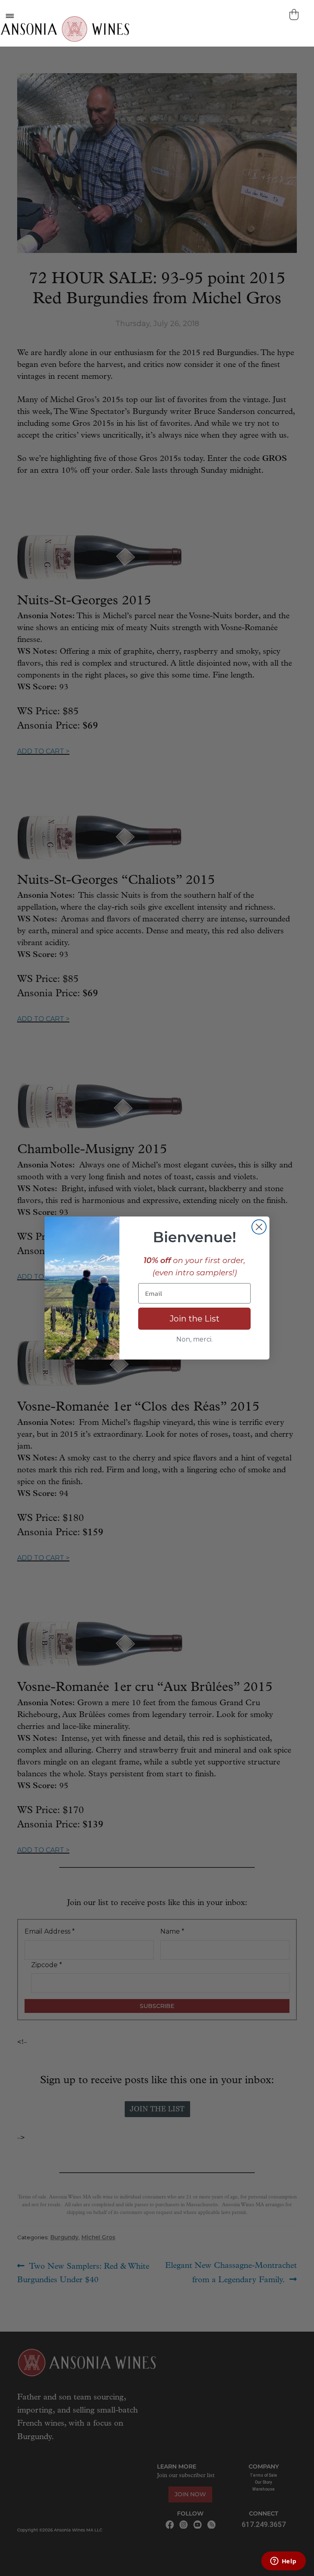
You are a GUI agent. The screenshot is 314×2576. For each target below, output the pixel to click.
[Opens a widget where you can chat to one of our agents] (283, 2562)
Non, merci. (194, 1339)
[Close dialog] (259, 1227)
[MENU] (9, 16)
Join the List (195, 1319)
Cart (295, 15)
